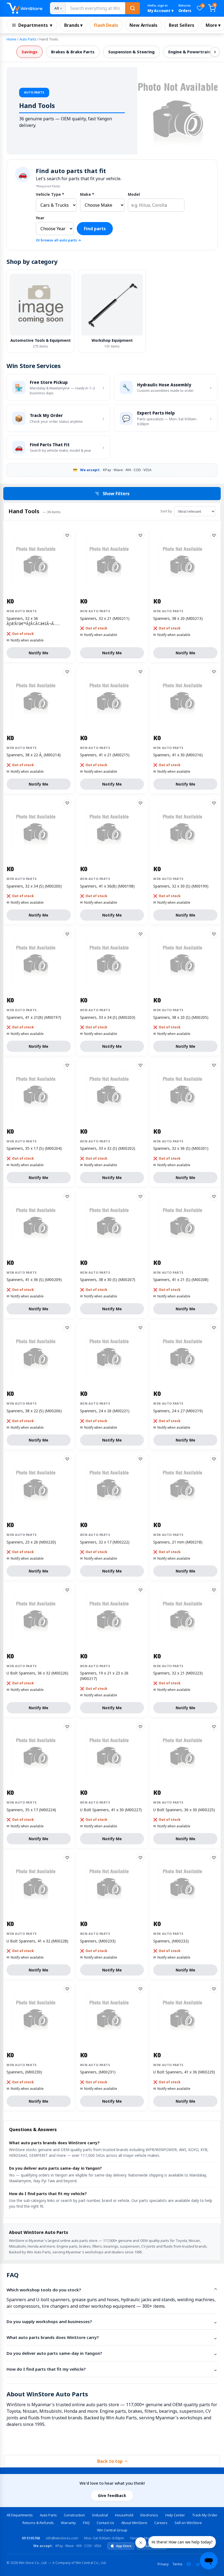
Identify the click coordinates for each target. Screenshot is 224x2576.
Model (134, 194)
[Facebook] (189, 2564)
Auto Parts (28, 39)
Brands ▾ (73, 25)
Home (11, 39)
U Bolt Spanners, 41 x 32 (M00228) (37, 1941)
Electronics (149, 2515)
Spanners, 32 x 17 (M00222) (105, 1542)
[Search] (132, 8)
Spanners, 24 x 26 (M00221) (105, 1411)
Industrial (100, 2515)
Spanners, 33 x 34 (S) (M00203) (108, 1017)
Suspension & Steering (131, 52)
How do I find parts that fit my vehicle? (46, 2369)
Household (124, 2515)
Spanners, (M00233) (98, 1941)
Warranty (68, 2523)
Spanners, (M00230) (24, 2072)
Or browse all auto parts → (58, 240)
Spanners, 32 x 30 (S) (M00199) (181, 886)
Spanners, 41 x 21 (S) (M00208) (181, 1280)
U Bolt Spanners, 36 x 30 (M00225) (184, 1810)
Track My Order (205, 2515)
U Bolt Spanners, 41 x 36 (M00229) (184, 2072)
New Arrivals (143, 25)
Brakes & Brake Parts (73, 52)
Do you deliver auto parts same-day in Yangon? (54, 2353)
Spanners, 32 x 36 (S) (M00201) (181, 1148)
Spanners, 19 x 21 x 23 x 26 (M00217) (104, 1676)
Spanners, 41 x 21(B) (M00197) (34, 1017)
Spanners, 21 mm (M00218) (178, 1542)
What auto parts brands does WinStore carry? (53, 2337)
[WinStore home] (24, 8)
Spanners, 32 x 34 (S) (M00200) (34, 886)
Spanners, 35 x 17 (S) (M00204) (34, 1148)
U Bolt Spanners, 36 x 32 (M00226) (37, 1673)
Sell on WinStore (188, 2523)
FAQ (86, 2523)
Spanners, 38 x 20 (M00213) (178, 618)
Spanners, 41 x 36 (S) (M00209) (34, 1280)
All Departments (20, 2515)
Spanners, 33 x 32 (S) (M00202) (108, 1148)
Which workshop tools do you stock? (44, 2290)
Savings (30, 52)
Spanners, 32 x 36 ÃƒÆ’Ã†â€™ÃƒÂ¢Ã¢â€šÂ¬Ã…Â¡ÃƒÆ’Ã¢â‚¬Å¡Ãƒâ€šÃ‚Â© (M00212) (38, 621)
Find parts (95, 229)
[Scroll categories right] (215, 52)
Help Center (175, 2515)
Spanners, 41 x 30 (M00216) (178, 755)
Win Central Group (112, 2530)
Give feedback (112, 2495)
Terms (177, 2564)
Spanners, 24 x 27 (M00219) (178, 1411)
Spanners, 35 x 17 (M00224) (31, 1810)
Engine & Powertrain (189, 52)
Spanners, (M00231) (98, 2072)
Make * (87, 194)
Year (40, 218)
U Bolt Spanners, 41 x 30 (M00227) (111, 1810)
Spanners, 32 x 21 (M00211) (105, 618)
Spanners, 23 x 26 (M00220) (31, 1542)
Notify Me (39, 653)
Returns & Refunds (38, 2523)
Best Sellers (182, 25)
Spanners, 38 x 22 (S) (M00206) (34, 1411)
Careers (161, 2523)
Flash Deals (106, 25)
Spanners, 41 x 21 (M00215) (105, 755)
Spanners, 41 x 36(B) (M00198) (107, 886)
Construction (74, 2515)
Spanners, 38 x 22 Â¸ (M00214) (34, 755)
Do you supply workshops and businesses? (49, 2321)
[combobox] (95, 8)
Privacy (163, 2564)
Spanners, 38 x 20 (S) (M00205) (181, 1017)
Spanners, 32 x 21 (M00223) (178, 1673)
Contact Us (105, 2523)
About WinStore (134, 2523)
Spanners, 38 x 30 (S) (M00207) (108, 1280)
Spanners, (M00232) (171, 1941)
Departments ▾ (35, 25)
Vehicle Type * (50, 194)
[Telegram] (198, 2564)
